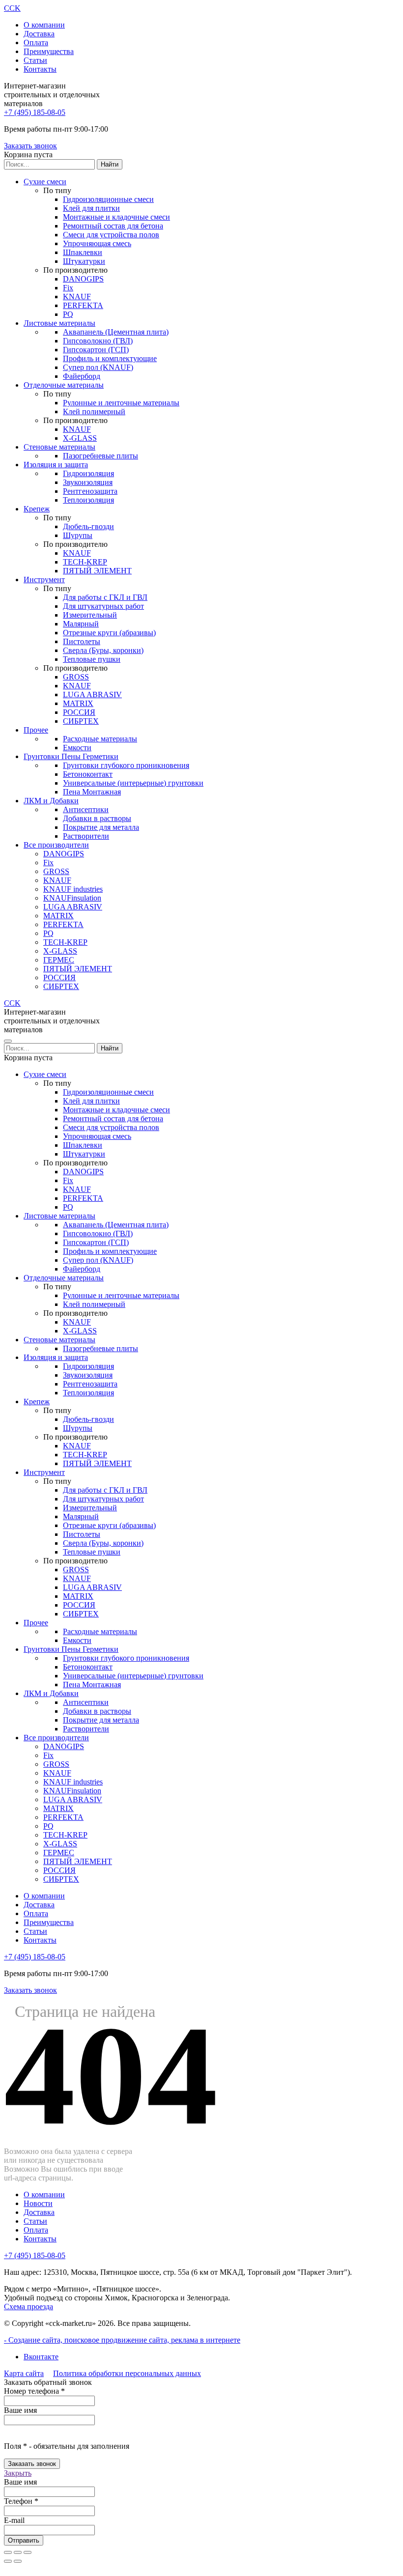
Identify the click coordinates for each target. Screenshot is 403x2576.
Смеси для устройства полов (111, 235)
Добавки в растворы (97, 818)
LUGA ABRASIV (92, 694)
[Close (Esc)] (8, 2552)
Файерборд (82, 376)
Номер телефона (34, 2391)
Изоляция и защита (56, 465)
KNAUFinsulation (72, 898)
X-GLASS (80, 438)
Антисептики (86, 809)
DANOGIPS (83, 279)
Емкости (77, 748)
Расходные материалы (100, 739)
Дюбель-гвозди (88, 526)
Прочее (36, 730)
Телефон (21, 2501)
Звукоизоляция (88, 482)
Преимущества (49, 51)
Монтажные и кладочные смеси (116, 217)
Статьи (35, 60)
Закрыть (18, 2473)
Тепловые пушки (92, 659)
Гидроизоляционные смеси (108, 199)
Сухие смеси (45, 182)
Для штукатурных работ (103, 606)
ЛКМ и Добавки (51, 801)
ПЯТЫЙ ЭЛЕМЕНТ (97, 571)
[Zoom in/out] (28, 2552)
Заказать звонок (30, 146)
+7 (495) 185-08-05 (35, 112)
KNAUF (77, 297)
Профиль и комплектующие (110, 358)
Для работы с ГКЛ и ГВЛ (105, 597)
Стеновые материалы (59, 447)
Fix (68, 288)
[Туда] (8, 2561)
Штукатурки (84, 261)
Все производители (56, 845)
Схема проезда (29, 2307)
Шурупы (78, 535)
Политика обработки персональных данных (127, 2373)
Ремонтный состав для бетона (113, 226)
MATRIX (78, 703)
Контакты (40, 69)
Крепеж (37, 509)
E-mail (14, 2520)
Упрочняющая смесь (97, 243)
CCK (12, 8)
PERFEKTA (83, 305)
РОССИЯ (79, 712)
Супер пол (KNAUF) (98, 367)
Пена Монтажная (92, 792)
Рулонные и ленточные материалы (121, 403)
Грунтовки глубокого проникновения (126, 765)
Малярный (81, 624)
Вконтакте (41, 2357)
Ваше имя (20, 2410)
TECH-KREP (85, 562)
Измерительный (90, 615)
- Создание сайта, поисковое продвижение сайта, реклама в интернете (122, 2340)
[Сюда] (18, 2561)
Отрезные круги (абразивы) (109, 633)
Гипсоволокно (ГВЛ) (98, 341)
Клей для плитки (91, 208)
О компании (44, 25)
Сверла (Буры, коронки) (103, 650)
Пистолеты (82, 641)
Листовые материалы (59, 323)
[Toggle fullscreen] (18, 2552)
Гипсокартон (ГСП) (96, 350)
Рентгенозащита (90, 491)
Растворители (86, 836)
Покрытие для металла (101, 827)
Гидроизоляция (88, 473)
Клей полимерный (94, 411)
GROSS (76, 677)
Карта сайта (24, 2373)
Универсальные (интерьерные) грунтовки (133, 783)
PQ (68, 314)
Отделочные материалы (64, 385)
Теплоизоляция (88, 500)
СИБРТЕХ (81, 721)
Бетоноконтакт (88, 774)
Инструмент (44, 580)
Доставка (39, 34)
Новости (38, 2203)
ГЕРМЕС (59, 960)
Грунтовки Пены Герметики (71, 756)
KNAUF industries (73, 889)
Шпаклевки (83, 252)
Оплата (36, 42)
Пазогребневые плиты (101, 456)
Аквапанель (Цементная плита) (116, 332)
